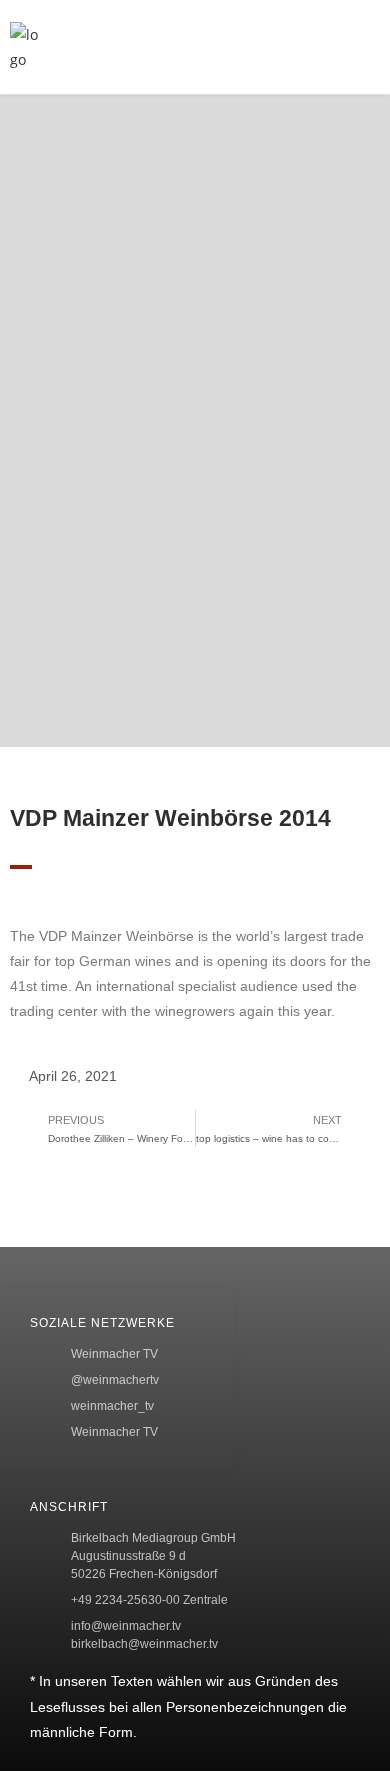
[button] (286, 47)
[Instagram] (45, 1367)
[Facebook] (45, 1252)
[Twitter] (45, 1310)
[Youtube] (45, 1424)
